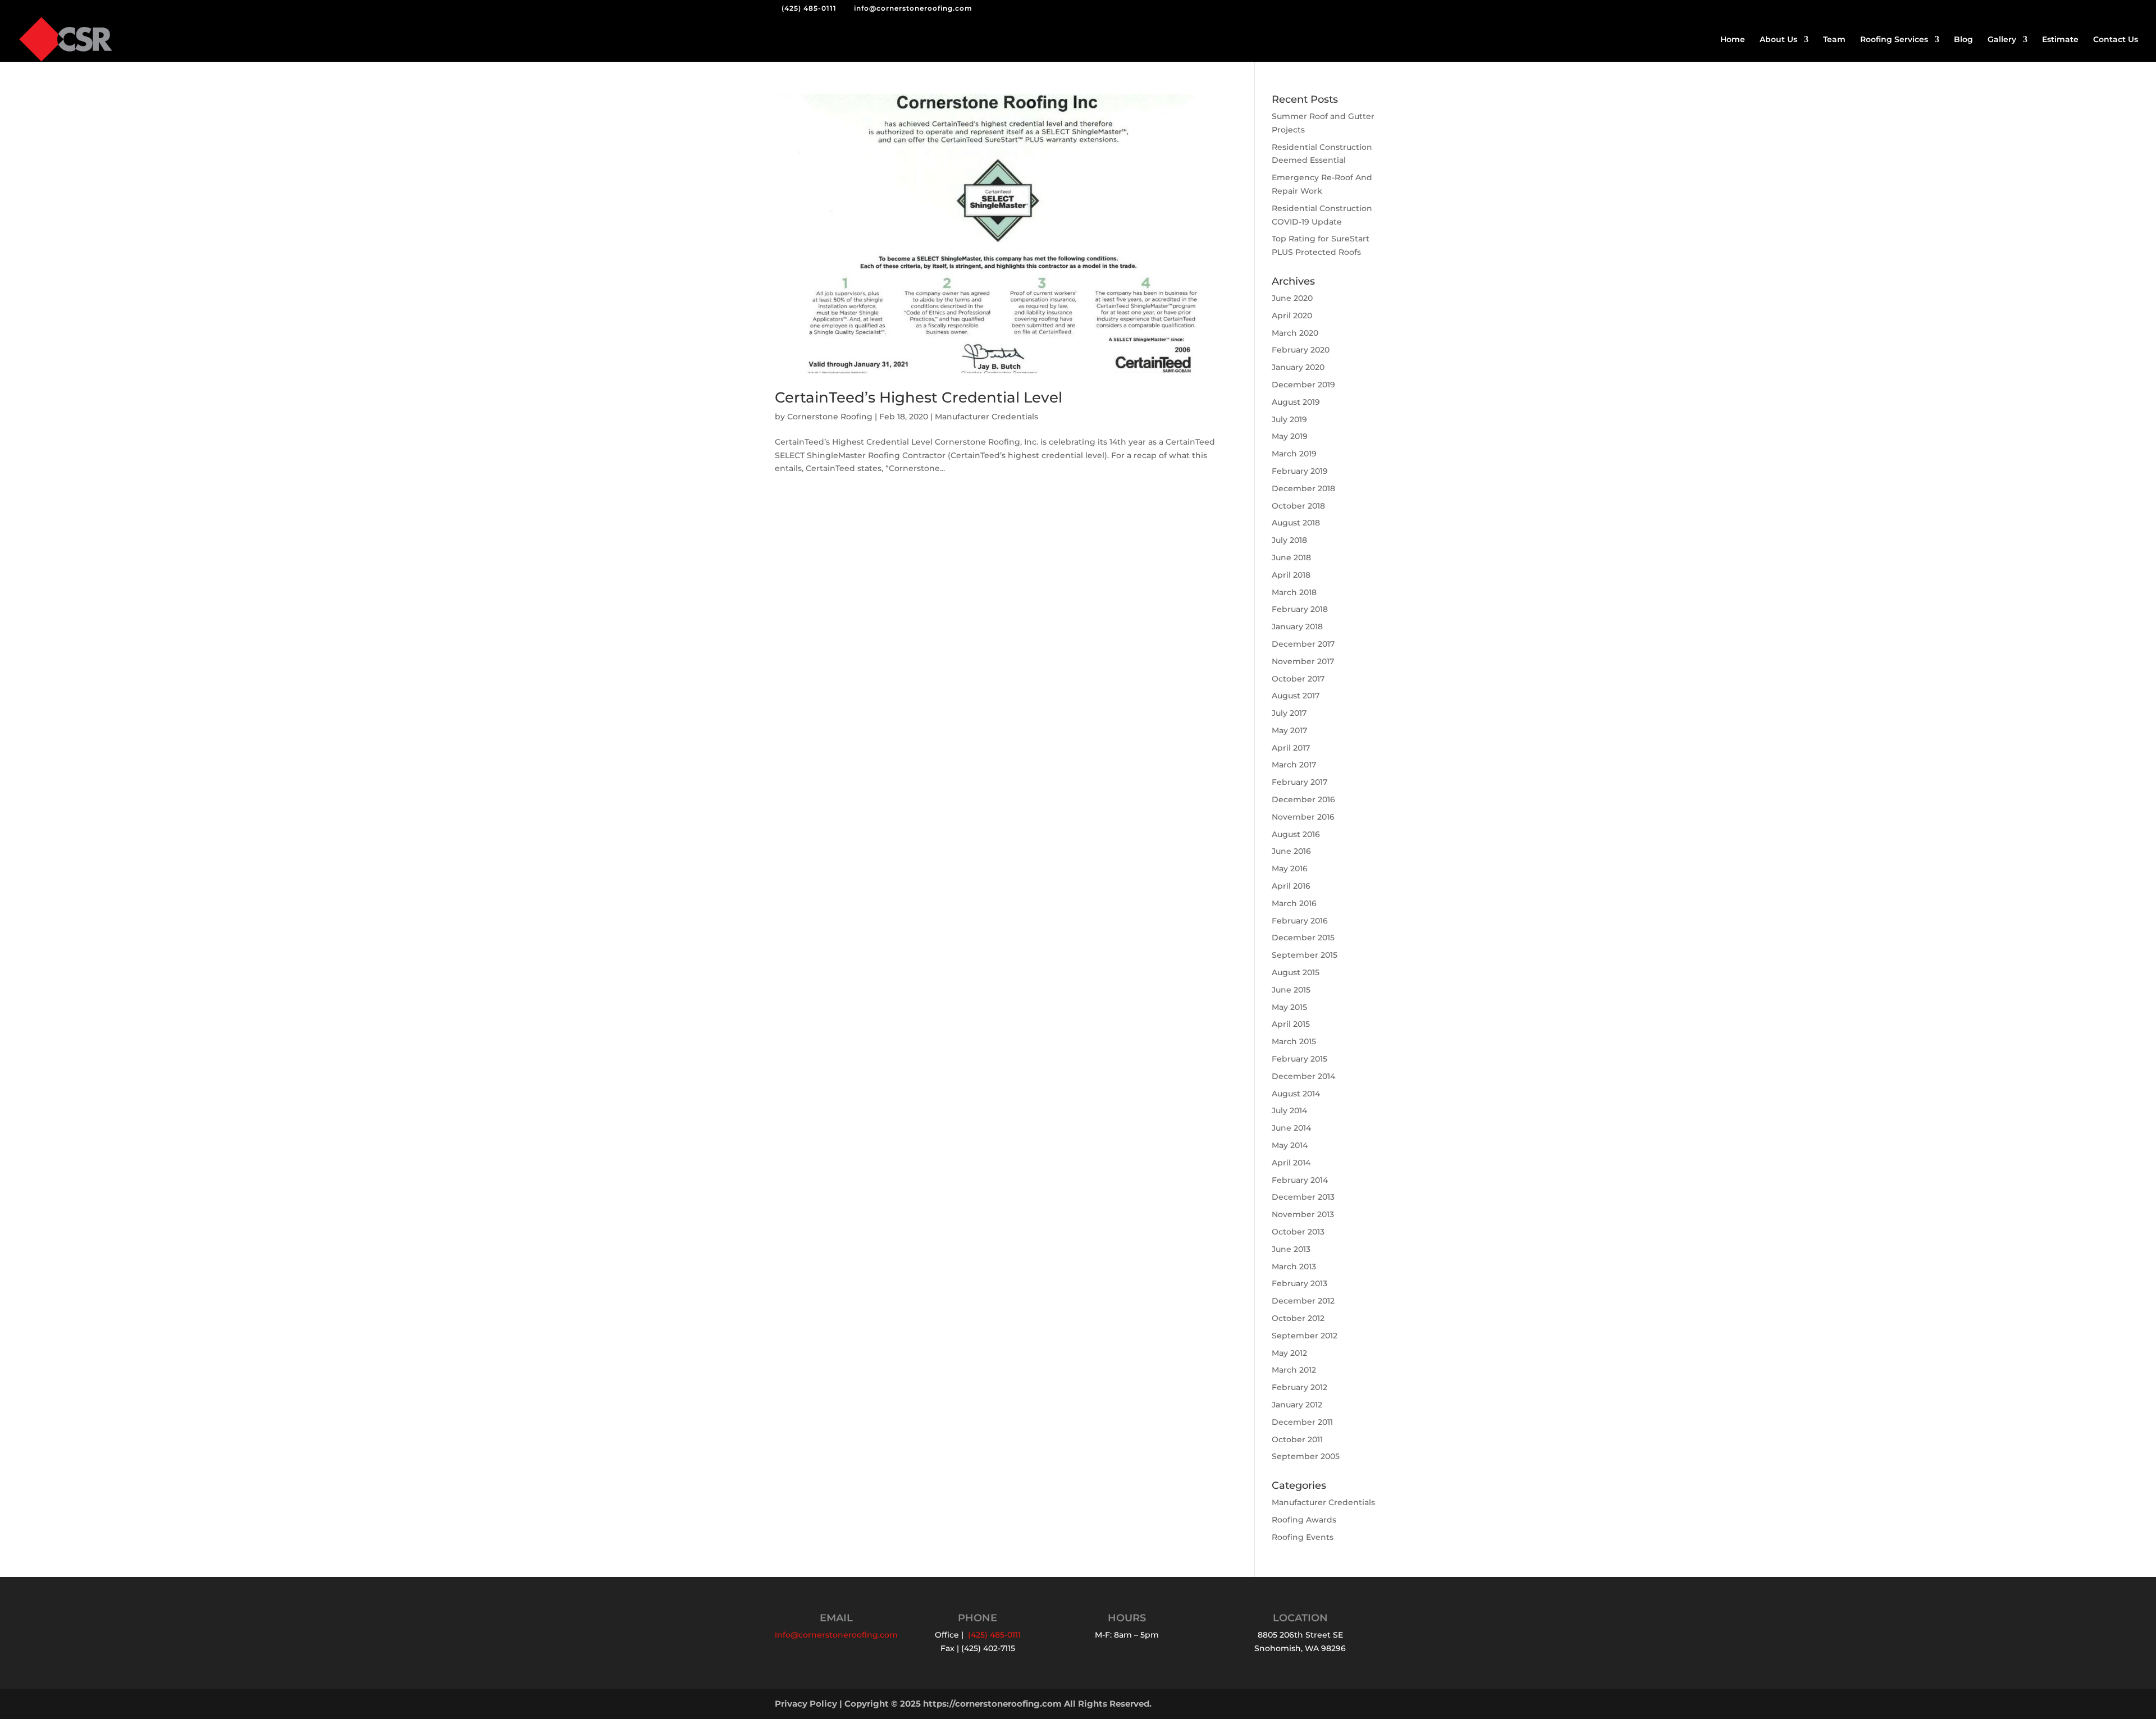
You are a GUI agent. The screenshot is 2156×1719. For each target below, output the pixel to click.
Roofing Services (1894, 40)
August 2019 (1296, 402)
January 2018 (1297, 627)
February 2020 (1301, 350)
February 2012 (1299, 1387)
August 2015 (1296, 972)
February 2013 (1299, 1283)
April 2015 (1291, 1024)
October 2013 (1298, 1232)
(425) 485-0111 (809, 8)
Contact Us (2116, 40)
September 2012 (1305, 1336)
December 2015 (1303, 938)
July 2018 (1289, 540)
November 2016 (1303, 817)
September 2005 (1306, 1456)
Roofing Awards (1304, 1520)
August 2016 (1296, 834)
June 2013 (1291, 1249)
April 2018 (1291, 575)
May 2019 (1290, 436)
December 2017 (1303, 644)
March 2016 (1294, 903)
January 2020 (1298, 367)
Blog (1963, 40)
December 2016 (1303, 799)
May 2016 (1290, 868)
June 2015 (1291, 990)
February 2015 (1299, 1059)
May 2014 (1290, 1145)
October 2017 (1298, 679)
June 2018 (1291, 557)
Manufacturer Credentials (986, 417)
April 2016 (1291, 886)
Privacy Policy (806, 1704)
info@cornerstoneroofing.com (836, 1635)
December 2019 (1303, 385)
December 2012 (1303, 1301)
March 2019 (1294, 454)
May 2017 (1289, 730)
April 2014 (1291, 1163)
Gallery (2002, 40)
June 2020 (1292, 298)
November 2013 (1303, 1214)
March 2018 (1294, 592)
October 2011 (1297, 1439)
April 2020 (1292, 316)
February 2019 (1300, 471)
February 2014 (1300, 1180)
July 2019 (1289, 419)
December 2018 (1303, 488)
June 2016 (1291, 851)
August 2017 (1296, 696)
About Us (1778, 40)
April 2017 (1291, 748)
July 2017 (1289, 713)
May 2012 (1289, 1353)
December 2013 (1303, 1197)
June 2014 (1291, 1128)
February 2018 (1300, 609)
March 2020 (1295, 333)
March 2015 (1294, 1041)
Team (1834, 40)
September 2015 (1305, 955)
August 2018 (1296, 523)
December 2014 (1303, 1076)
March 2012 (1294, 1370)
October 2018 (1298, 506)
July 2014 (1289, 1110)
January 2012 (1297, 1405)
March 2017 (1294, 765)
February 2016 (1300, 921)
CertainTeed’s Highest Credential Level (919, 397)
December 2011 (1302, 1422)
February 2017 (1299, 782)
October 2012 (1298, 1318)
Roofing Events (1303, 1537)
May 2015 (1289, 1007)
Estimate (2060, 40)
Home (1733, 40)
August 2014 (1296, 1094)
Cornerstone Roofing (830, 417)
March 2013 (1294, 1267)
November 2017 (1303, 661)
